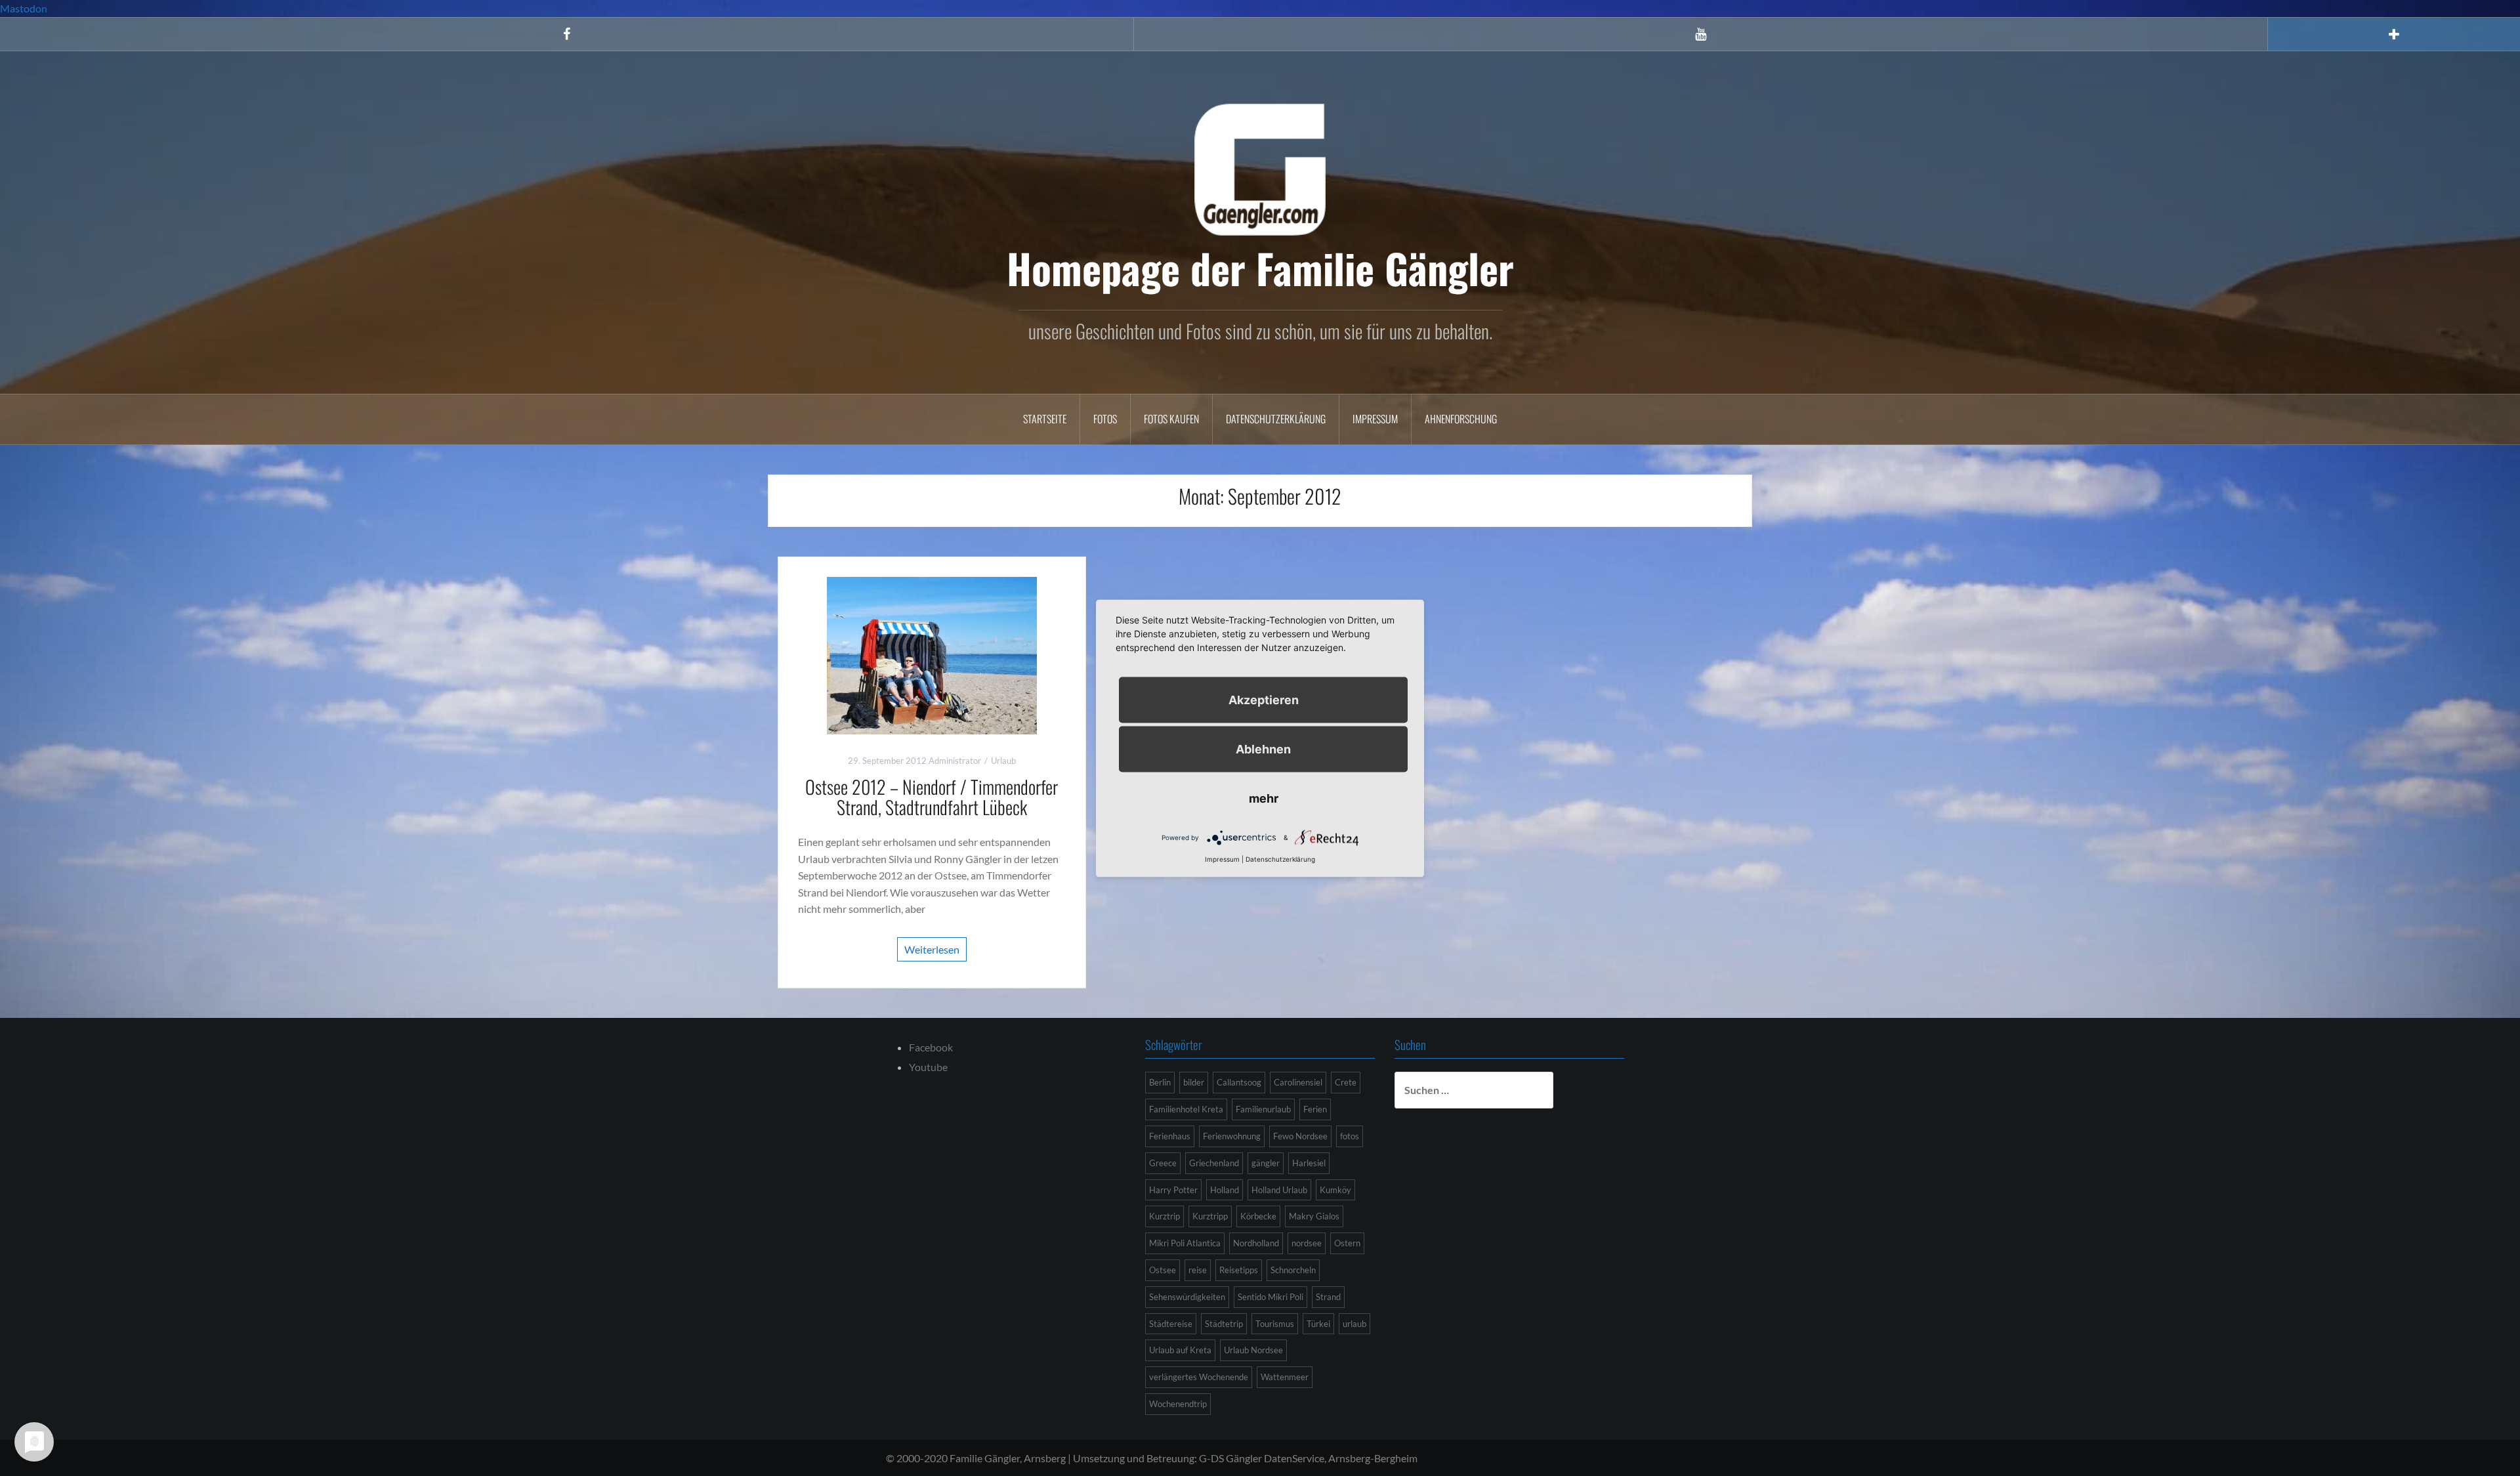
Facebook (931, 1047)
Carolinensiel (1298, 1082)
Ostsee (1163, 1270)
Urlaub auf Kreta (1180, 1350)
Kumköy (1335, 1190)
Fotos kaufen (1171, 419)
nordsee (1307, 1243)
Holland (1225, 1190)
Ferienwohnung (1232, 1136)
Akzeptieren (1264, 699)
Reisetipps (1239, 1270)
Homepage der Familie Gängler (1260, 268)
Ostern (1347, 1243)
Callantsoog (1239, 1082)
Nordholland (1256, 1243)
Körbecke (1258, 1216)
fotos (1350, 1136)
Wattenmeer (1285, 1377)
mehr (1264, 798)
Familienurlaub (1263, 1109)
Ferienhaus (1170, 1136)
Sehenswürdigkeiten (1187, 1297)
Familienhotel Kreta (1186, 1109)
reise (1198, 1270)
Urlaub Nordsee (1253, 1350)
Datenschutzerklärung (1276, 419)
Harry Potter (1173, 1190)
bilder (1194, 1082)
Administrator (955, 761)
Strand (1328, 1297)
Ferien (1315, 1109)
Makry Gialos (1314, 1216)
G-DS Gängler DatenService (1262, 1458)
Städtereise (1171, 1324)
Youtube (928, 1067)
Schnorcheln (1293, 1270)
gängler (1266, 1163)
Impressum (1375, 419)
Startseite (1045, 419)
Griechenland (1214, 1163)
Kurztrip (1165, 1216)
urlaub (1354, 1324)
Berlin (1160, 1082)
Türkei (1318, 1324)
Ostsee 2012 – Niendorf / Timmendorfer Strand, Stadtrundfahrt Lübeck (932, 797)
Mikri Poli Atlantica (1185, 1243)
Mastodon (24, 8)
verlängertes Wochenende (1199, 1377)
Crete (1346, 1082)
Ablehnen (1263, 749)
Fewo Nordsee (1300, 1136)
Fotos (1105, 419)
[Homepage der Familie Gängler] (1260, 168)
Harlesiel (1309, 1163)
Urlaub (1003, 761)
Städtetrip (1224, 1324)
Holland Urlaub (1279, 1190)
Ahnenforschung (1461, 419)
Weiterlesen (932, 949)
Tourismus (1275, 1324)
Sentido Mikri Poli (1270, 1297)
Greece (1163, 1163)
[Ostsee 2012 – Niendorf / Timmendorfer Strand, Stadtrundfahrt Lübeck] (932, 654)
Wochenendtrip (1178, 1404)
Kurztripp (1210, 1216)
